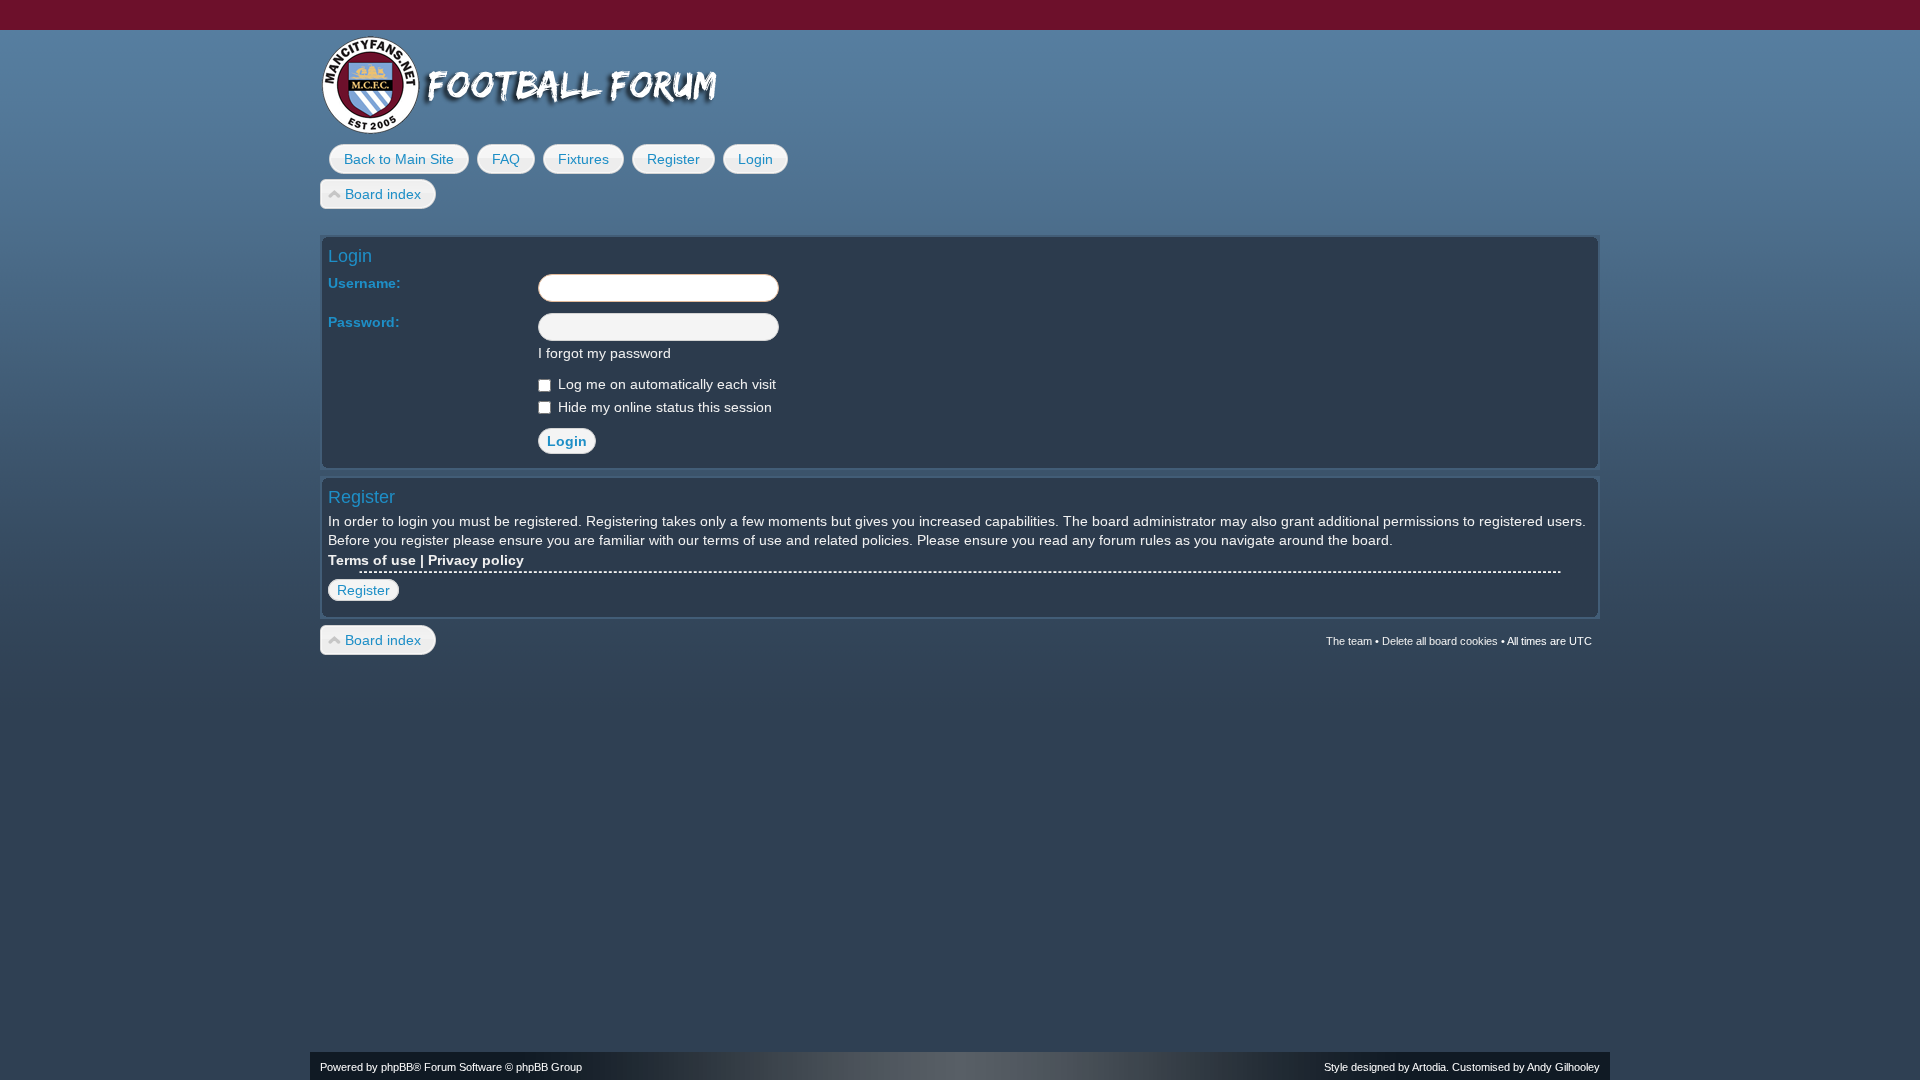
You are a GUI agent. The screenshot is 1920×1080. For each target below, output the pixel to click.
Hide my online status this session (663, 407)
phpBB (397, 1067)
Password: (364, 322)
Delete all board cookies (1440, 641)
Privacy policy (476, 560)
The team (1349, 641)
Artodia (1429, 1067)
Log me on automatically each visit (665, 384)
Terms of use (372, 560)
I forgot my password (604, 353)
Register (363, 590)
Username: (364, 283)
